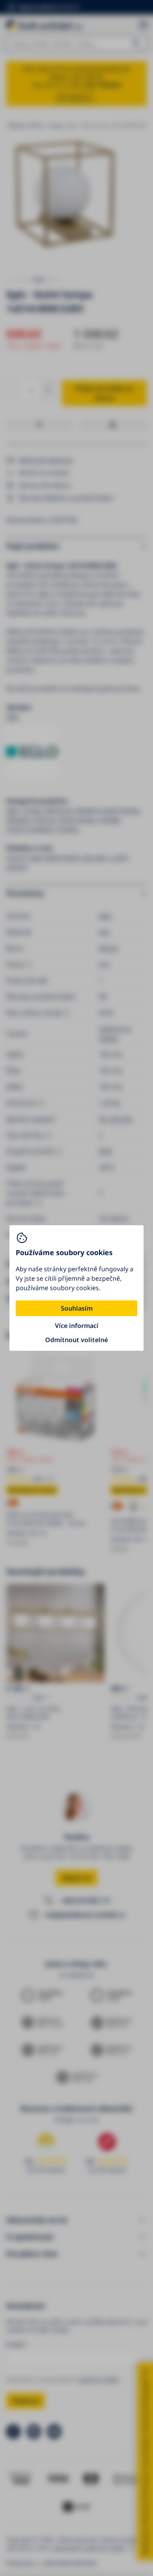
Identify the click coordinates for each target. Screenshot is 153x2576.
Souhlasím (77, 1308)
